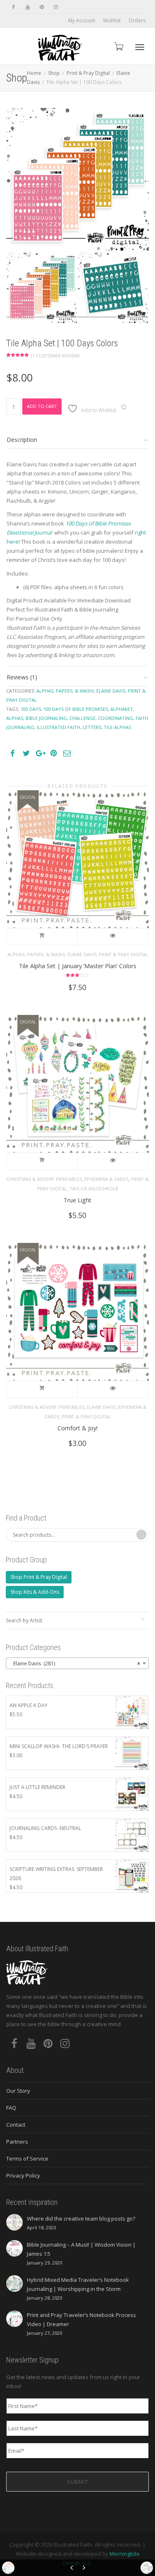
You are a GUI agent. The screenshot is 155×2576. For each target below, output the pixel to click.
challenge (82, 718)
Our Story (18, 2091)
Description (22, 440)
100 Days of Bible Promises (76, 709)
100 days (31, 709)
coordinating (116, 718)
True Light (77, 1200)
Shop (54, 73)
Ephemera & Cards (106, 1179)
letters (92, 727)
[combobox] (77, 1663)
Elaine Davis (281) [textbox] (75, 1663)
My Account (82, 20)
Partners (17, 2142)
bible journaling (46, 718)
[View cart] (118, 46)
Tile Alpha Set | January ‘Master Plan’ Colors (78, 966)
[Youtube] (27, 7)
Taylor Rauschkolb (94, 1188)
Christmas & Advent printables (44, 1179)
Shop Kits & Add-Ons (35, 1592)
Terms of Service (27, 2159)
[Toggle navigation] (140, 47)
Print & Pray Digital (88, 73)
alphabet (122, 709)
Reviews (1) (22, 677)
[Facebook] (13, 7)
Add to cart (42, 406)
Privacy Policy (23, 2175)
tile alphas (117, 727)
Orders (137, 20)
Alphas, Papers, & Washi (65, 691)
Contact (16, 2125)
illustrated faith (58, 727)
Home (34, 73)
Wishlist (112, 20)
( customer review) (55, 356)
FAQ (11, 2108)
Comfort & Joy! (77, 1428)
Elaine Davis (111, 691)
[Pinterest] (42, 7)
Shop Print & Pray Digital (39, 1577)
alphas (15, 718)
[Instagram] (56, 7)
